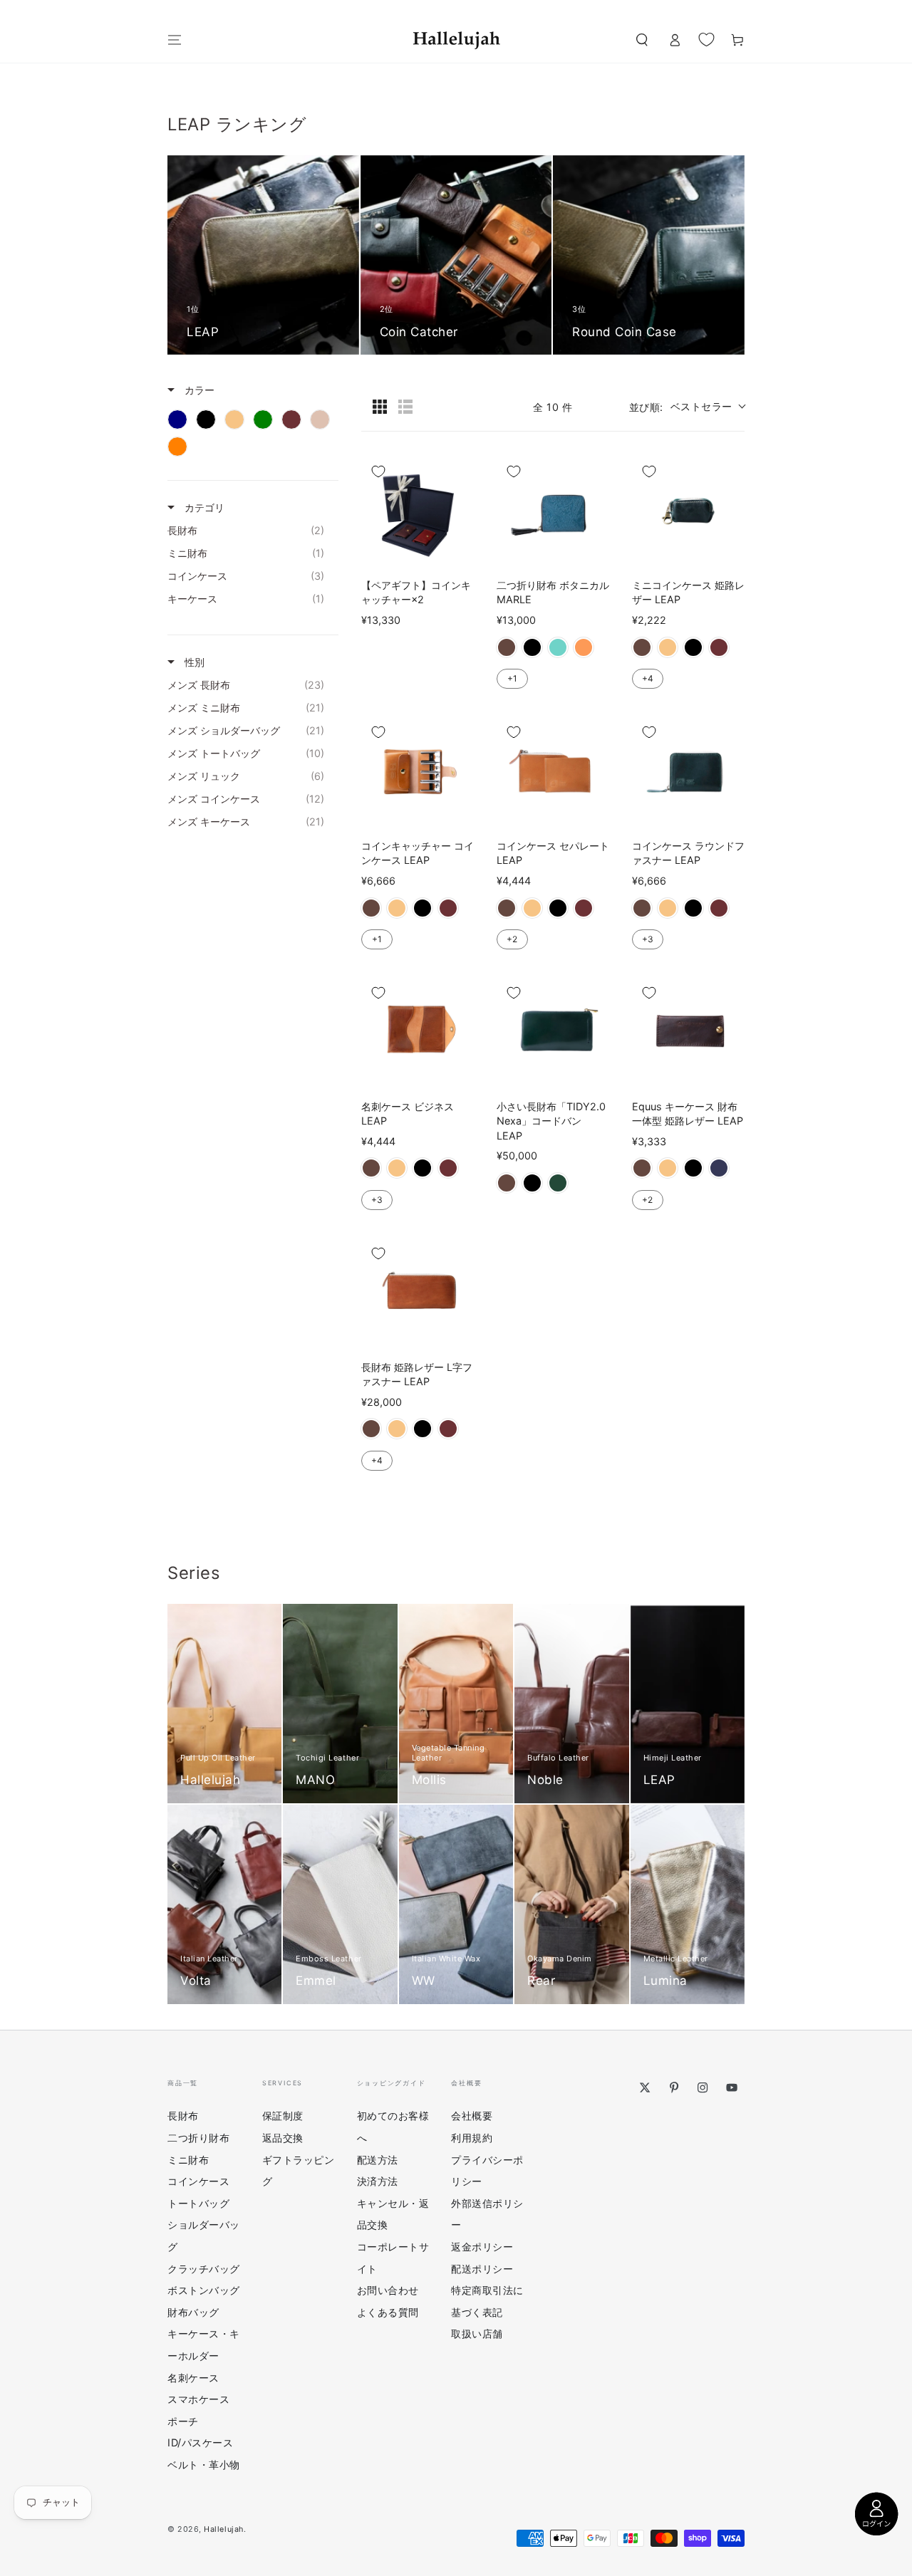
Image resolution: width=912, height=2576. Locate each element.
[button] (642, 40)
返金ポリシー (482, 2247)
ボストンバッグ (204, 2290)
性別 (193, 662)
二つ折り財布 (198, 2138)
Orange (584, 647)
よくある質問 (388, 2312)
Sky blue (558, 647)
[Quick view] (460, 553)
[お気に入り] (706, 39)
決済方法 (378, 2181)
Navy (719, 1168)
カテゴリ (203, 507)
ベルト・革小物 (204, 2465)
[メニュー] (175, 40)
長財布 (183, 2116)
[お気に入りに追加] (378, 471)
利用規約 (472, 2138)
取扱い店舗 (477, 2333)
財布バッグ (193, 2312)
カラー (198, 390)
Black (532, 647)
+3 (648, 939)
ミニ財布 (188, 2160)
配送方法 (378, 2160)
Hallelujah (223, 2529)
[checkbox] (177, 419)
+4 (648, 678)
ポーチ (183, 2421)
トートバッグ (198, 2203)
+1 (512, 678)
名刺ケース (193, 2378)
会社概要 (472, 2116)
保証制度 (283, 2116)
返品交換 (283, 2138)
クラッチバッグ (204, 2269)
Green (558, 1183)
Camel (668, 647)
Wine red (719, 647)
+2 (512, 939)
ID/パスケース (200, 2442)
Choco (507, 647)
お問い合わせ (388, 2290)
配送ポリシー (482, 2269)
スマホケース (198, 2399)
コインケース (198, 2181)
